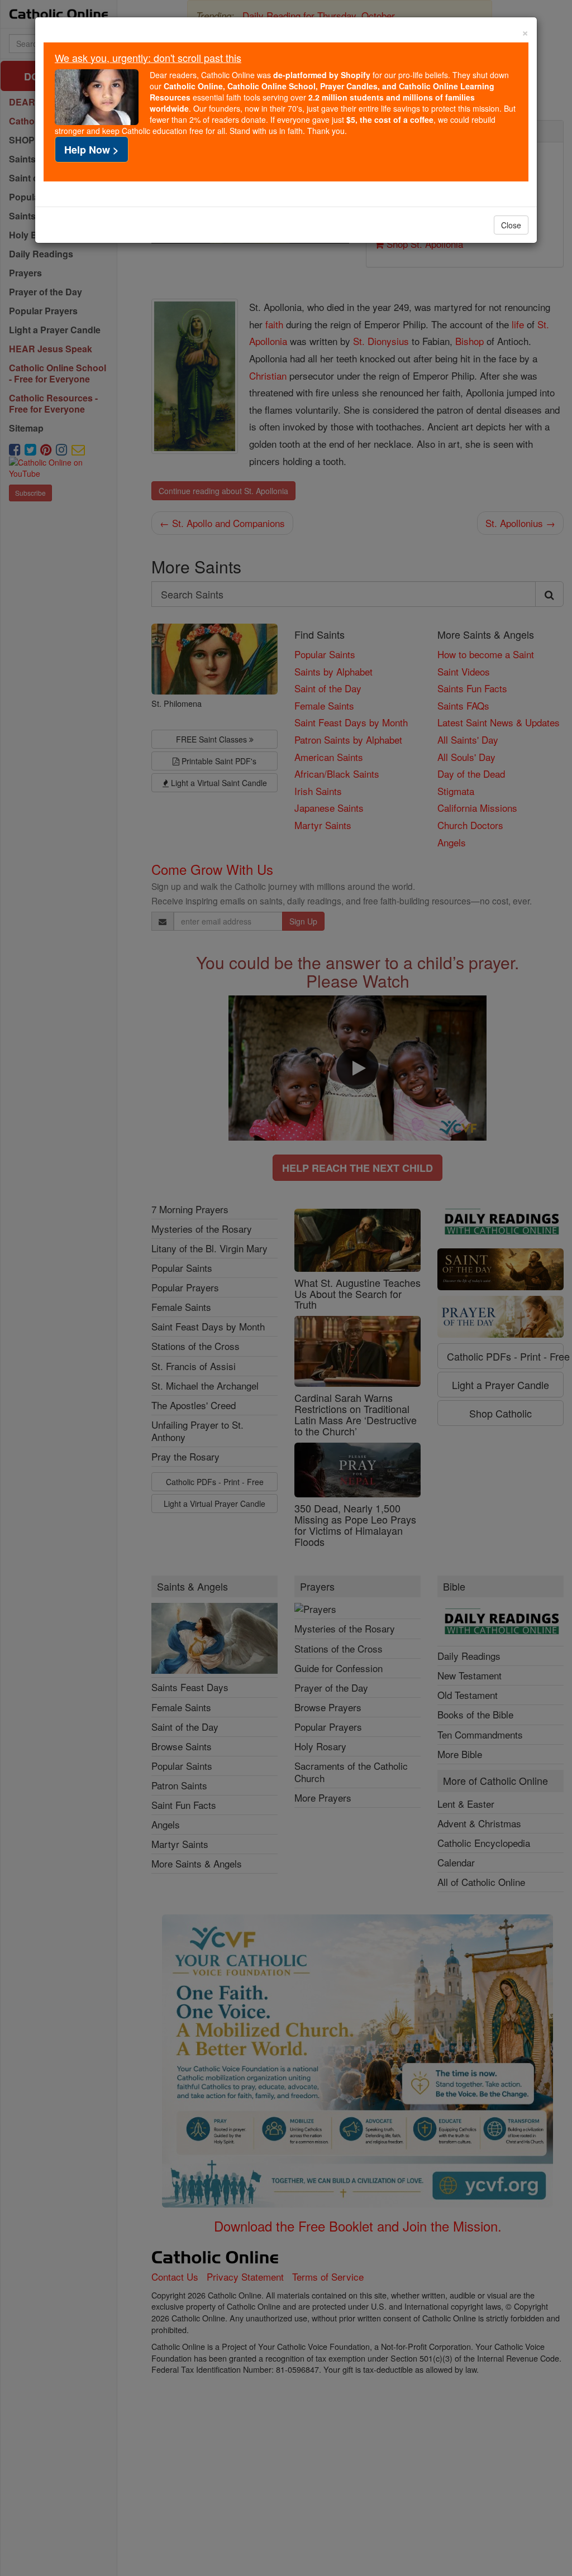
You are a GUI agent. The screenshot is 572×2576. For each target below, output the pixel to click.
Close (511, 225)
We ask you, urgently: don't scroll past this (148, 58)
